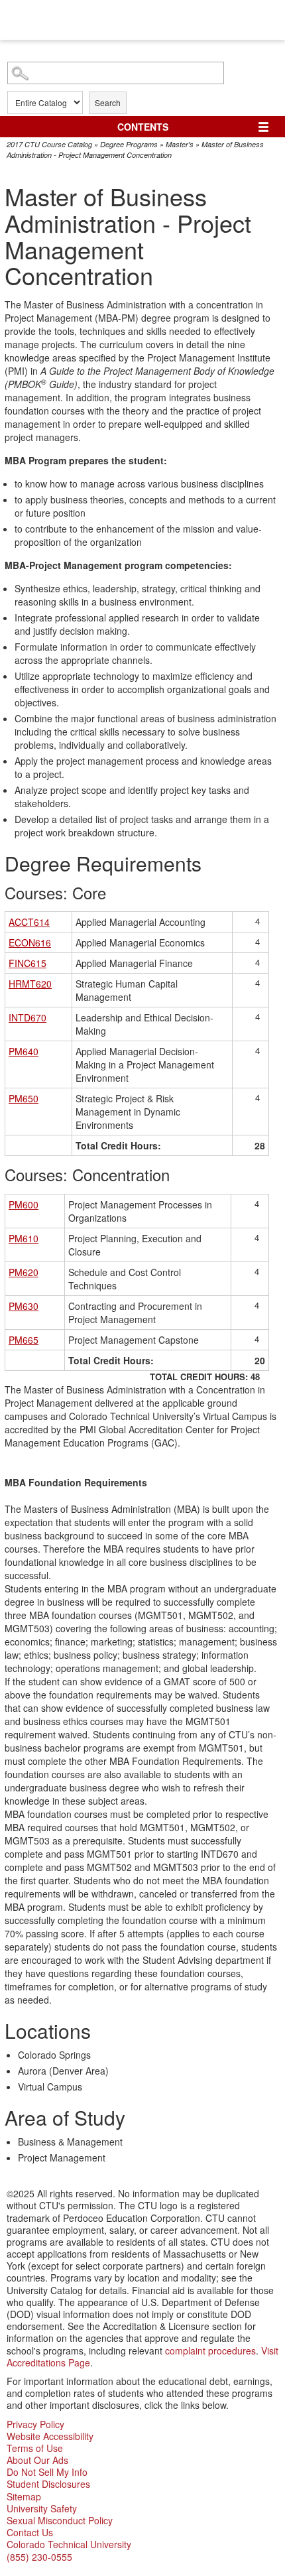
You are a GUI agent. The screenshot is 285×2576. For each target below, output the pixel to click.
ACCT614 (29, 922)
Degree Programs (129, 144)
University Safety (42, 2508)
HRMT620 (30, 984)
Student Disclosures (48, 2484)
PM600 (24, 1204)
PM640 (24, 1051)
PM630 (24, 1306)
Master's (180, 144)
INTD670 (28, 1017)
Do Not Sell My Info (47, 2472)
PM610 (24, 1238)
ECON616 (30, 942)
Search (108, 102)
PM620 (24, 1272)
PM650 (24, 1098)
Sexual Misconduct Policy (60, 2520)
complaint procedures (210, 2351)
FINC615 (28, 963)
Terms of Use (35, 2448)
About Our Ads (37, 2460)
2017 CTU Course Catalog (49, 144)
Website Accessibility (50, 2436)
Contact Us (30, 2532)
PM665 (24, 1340)
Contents (143, 127)
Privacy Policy (35, 2424)
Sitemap (24, 2496)
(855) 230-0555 (39, 2557)
